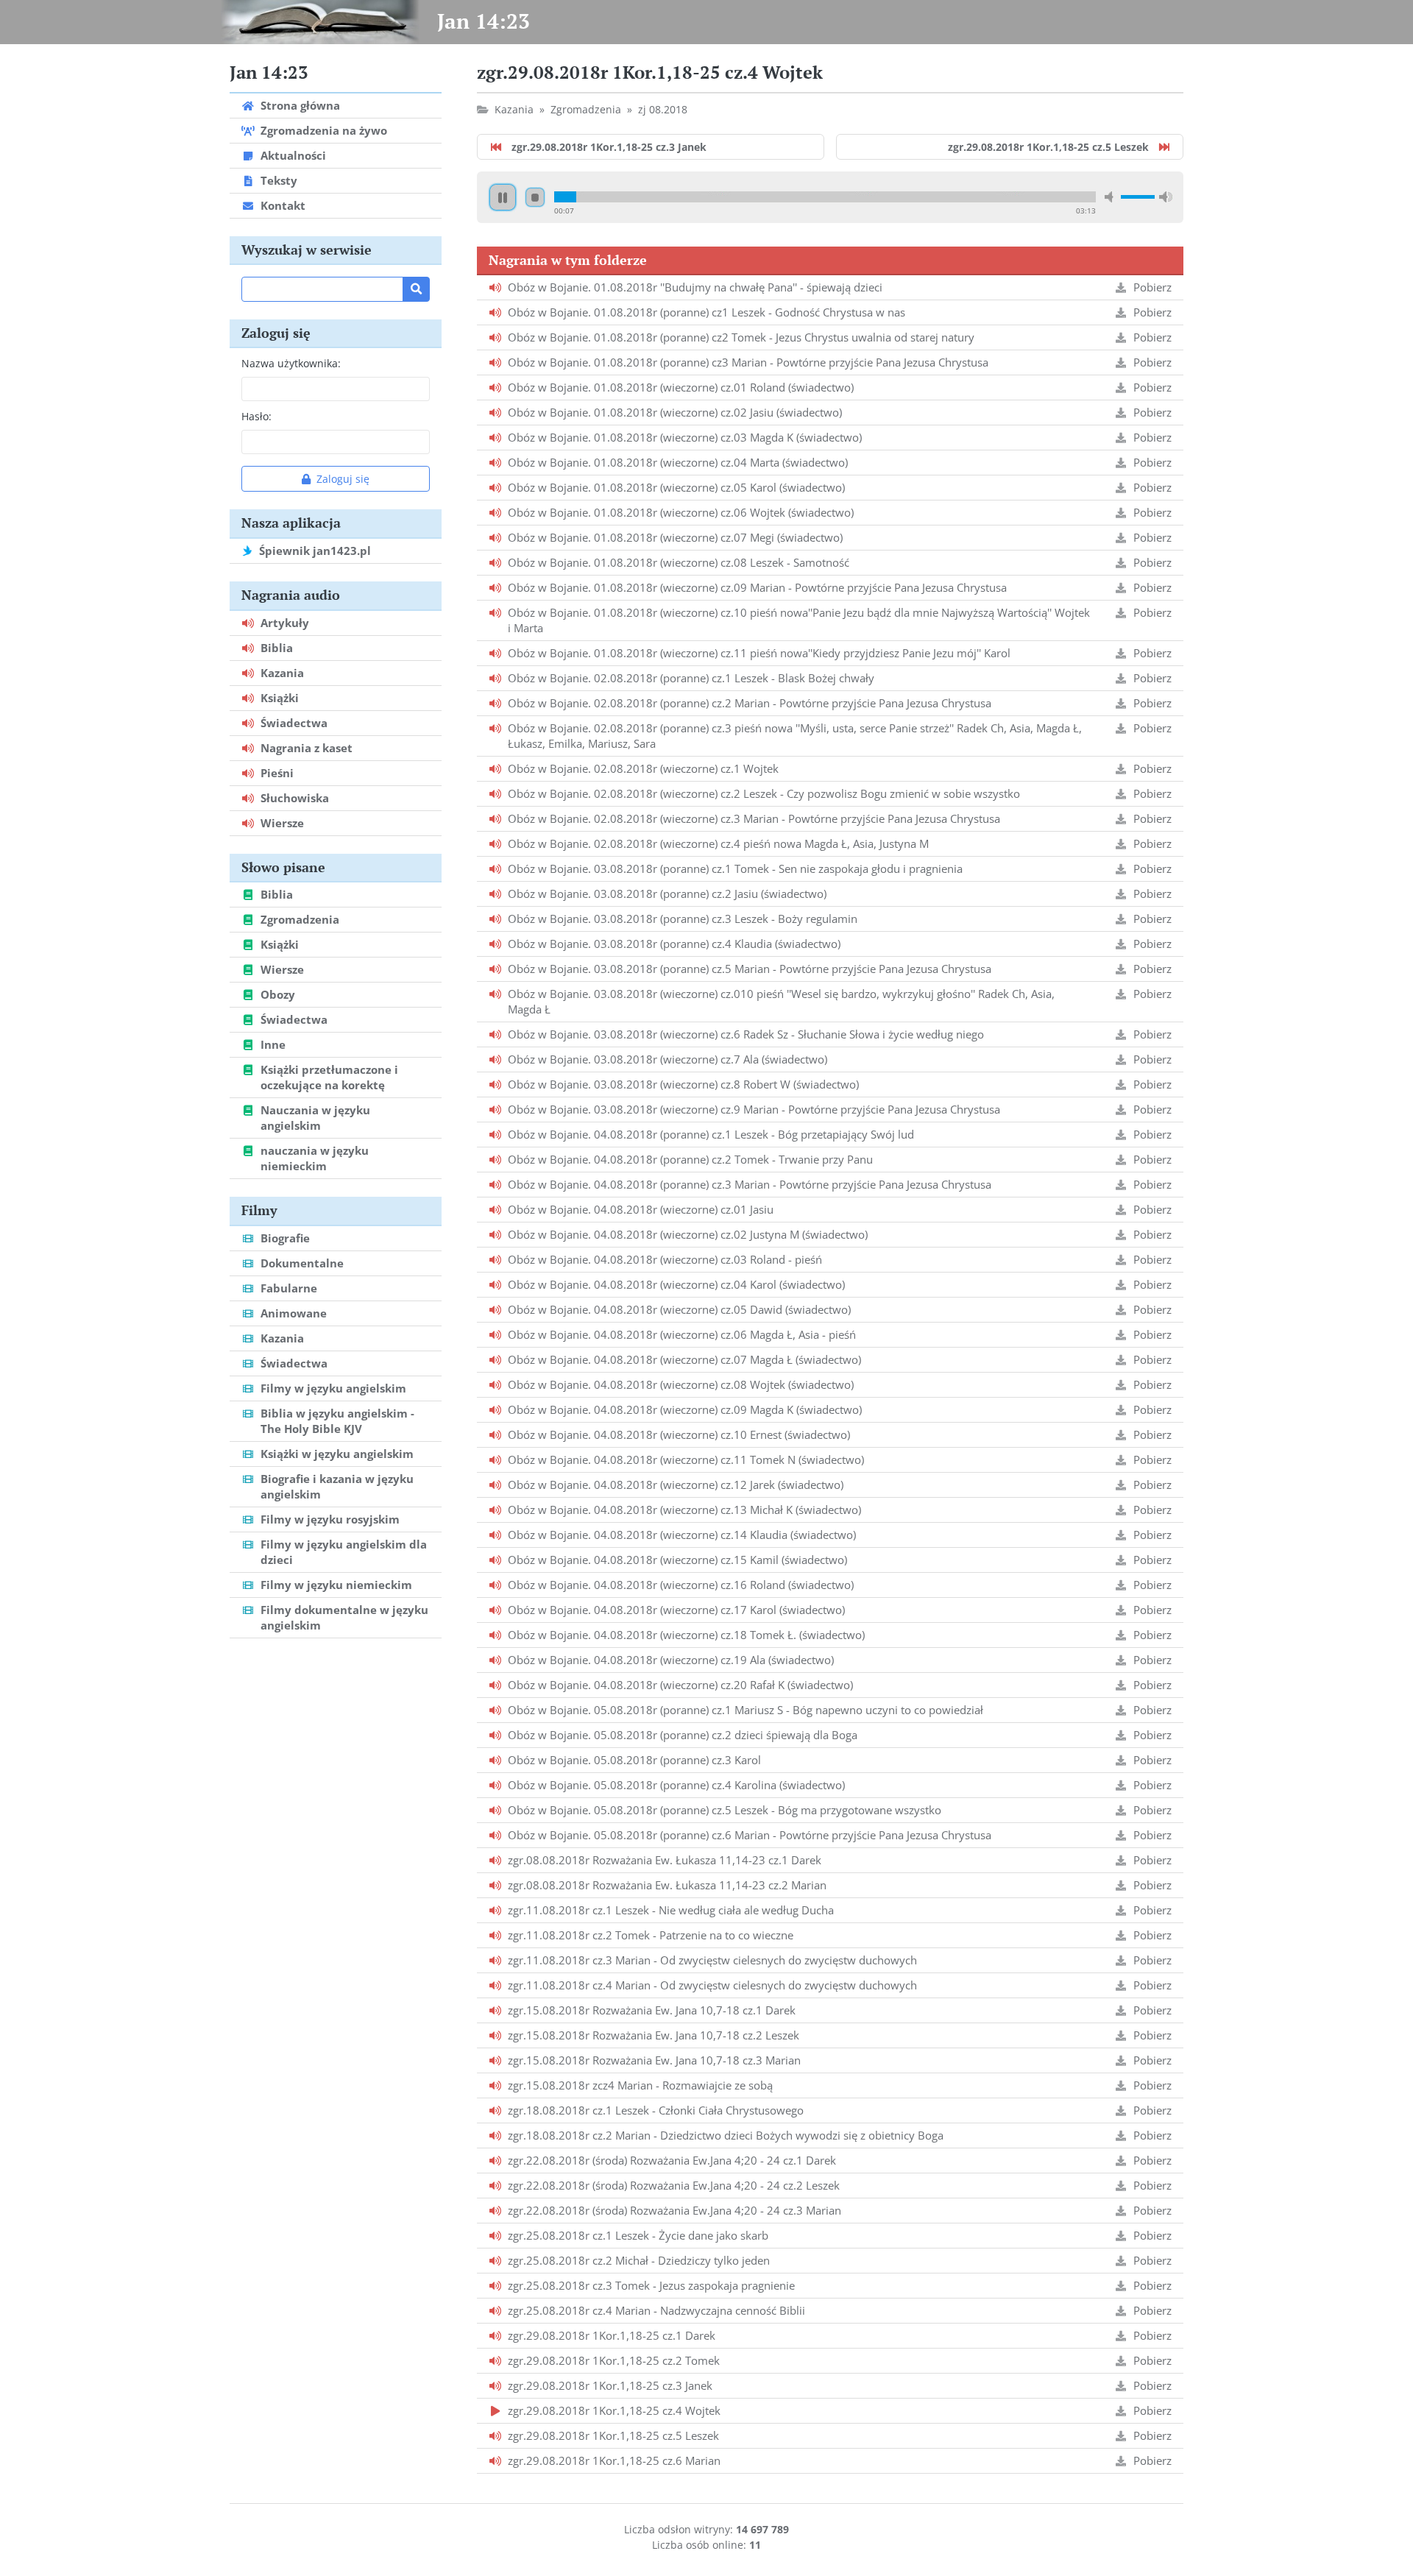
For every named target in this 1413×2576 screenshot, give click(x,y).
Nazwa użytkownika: (291, 363)
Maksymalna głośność (1166, 197)
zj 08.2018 (663, 109)
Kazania (514, 109)
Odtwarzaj (503, 197)
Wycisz (1111, 197)
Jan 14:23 (484, 21)
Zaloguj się (343, 479)
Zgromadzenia (586, 109)
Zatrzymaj (535, 197)
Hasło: (256, 416)
